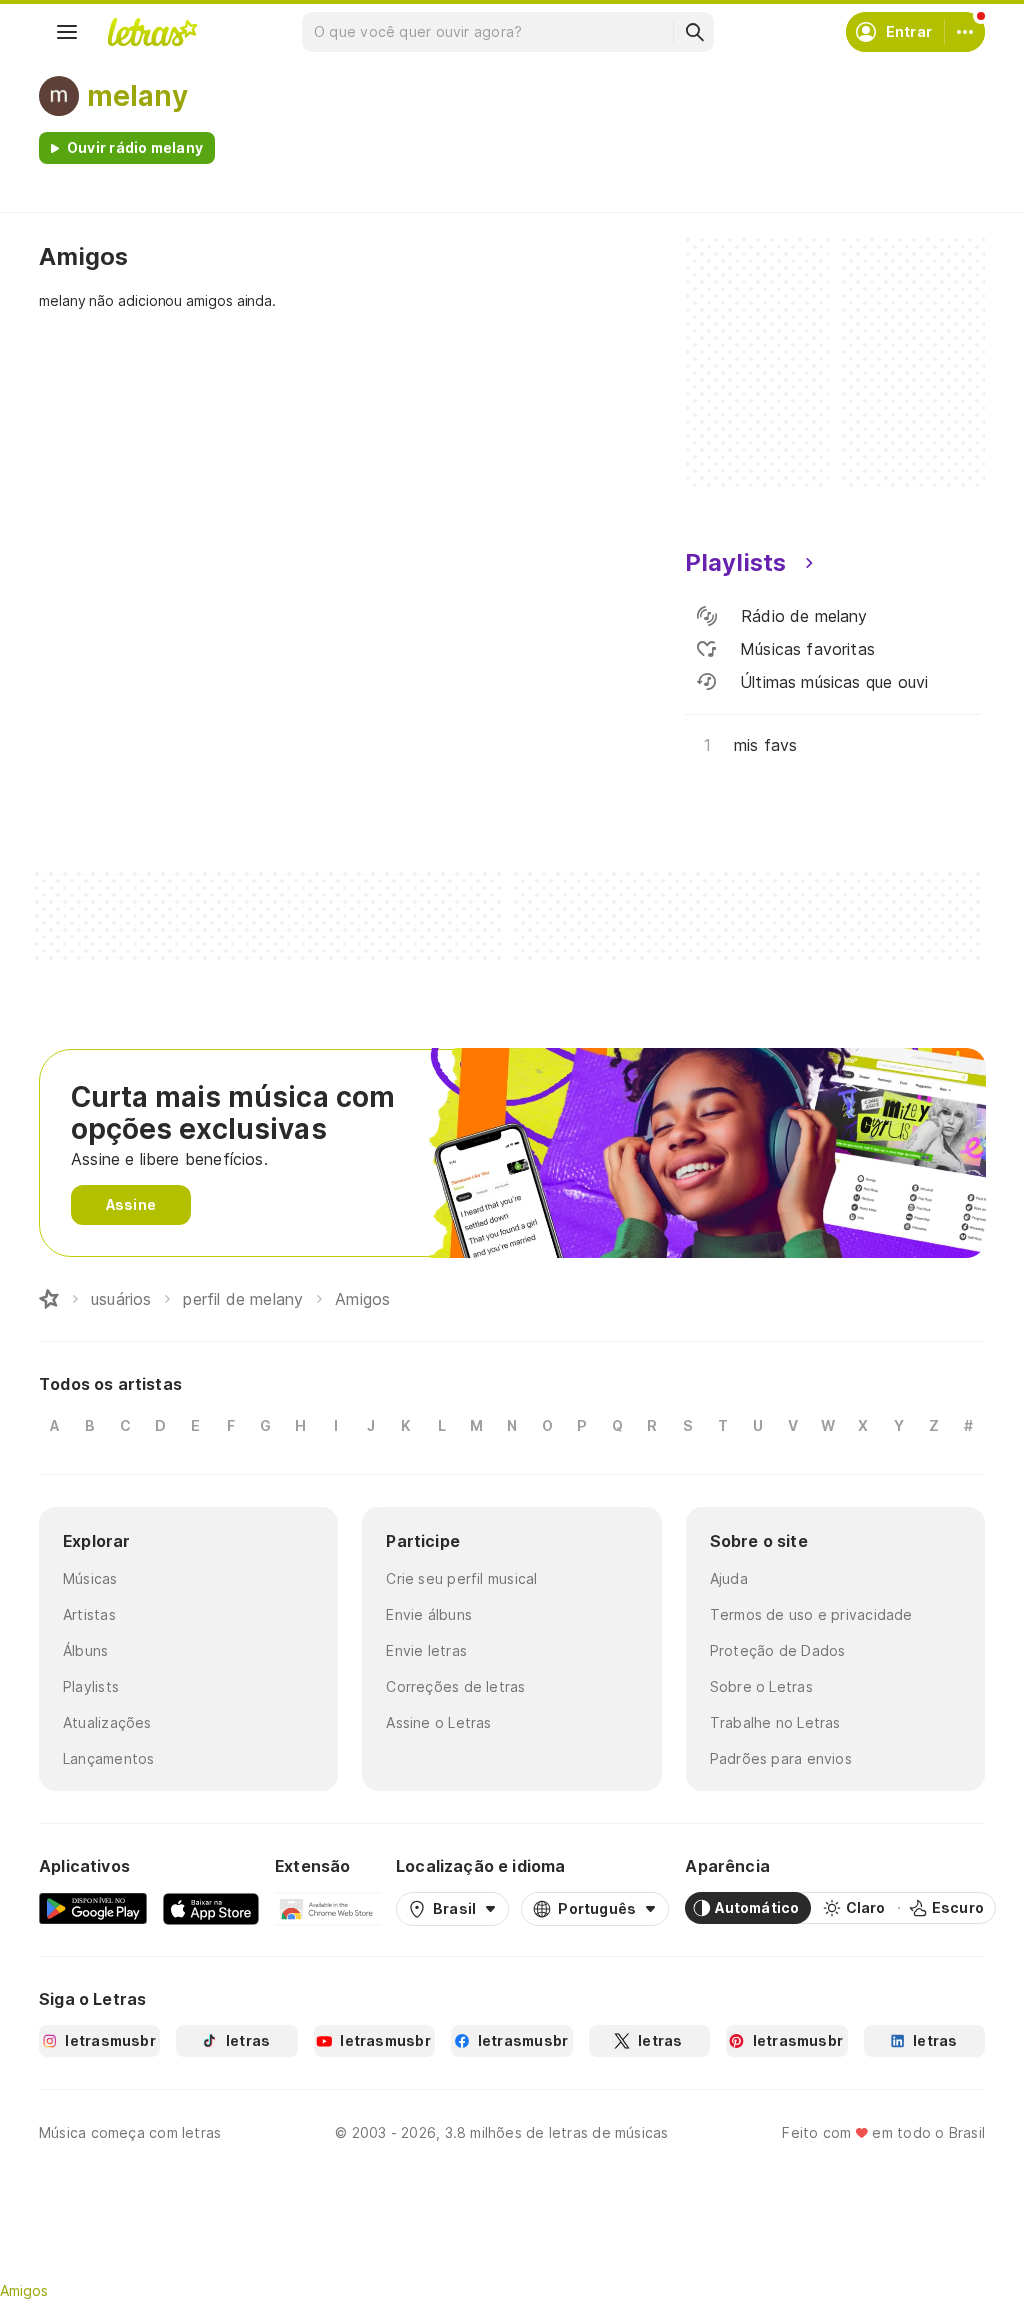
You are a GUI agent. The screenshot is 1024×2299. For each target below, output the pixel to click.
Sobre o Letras (761, 1686)
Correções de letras (455, 1686)
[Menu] (67, 32)
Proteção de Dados (778, 1650)
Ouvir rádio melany (135, 147)
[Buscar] (694, 32)
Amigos (24, 2290)
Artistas (89, 1614)
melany (137, 96)
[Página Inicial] (49, 1299)
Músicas (90, 1578)
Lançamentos (108, 1758)
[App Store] (211, 1908)
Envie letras (426, 1650)
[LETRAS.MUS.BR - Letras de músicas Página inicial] (152, 32)
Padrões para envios (781, 1758)
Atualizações (107, 1722)
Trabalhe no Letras (775, 1722)
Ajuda (729, 1578)
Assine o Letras (438, 1722)
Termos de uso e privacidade (811, 1614)
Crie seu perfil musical (461, 1578)
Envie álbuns (429, 1614)
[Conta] (965, 32)
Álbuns (85, 1650)
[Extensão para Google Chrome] (327, 1908)
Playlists (91, 1686)
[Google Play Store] (93, 1908)
